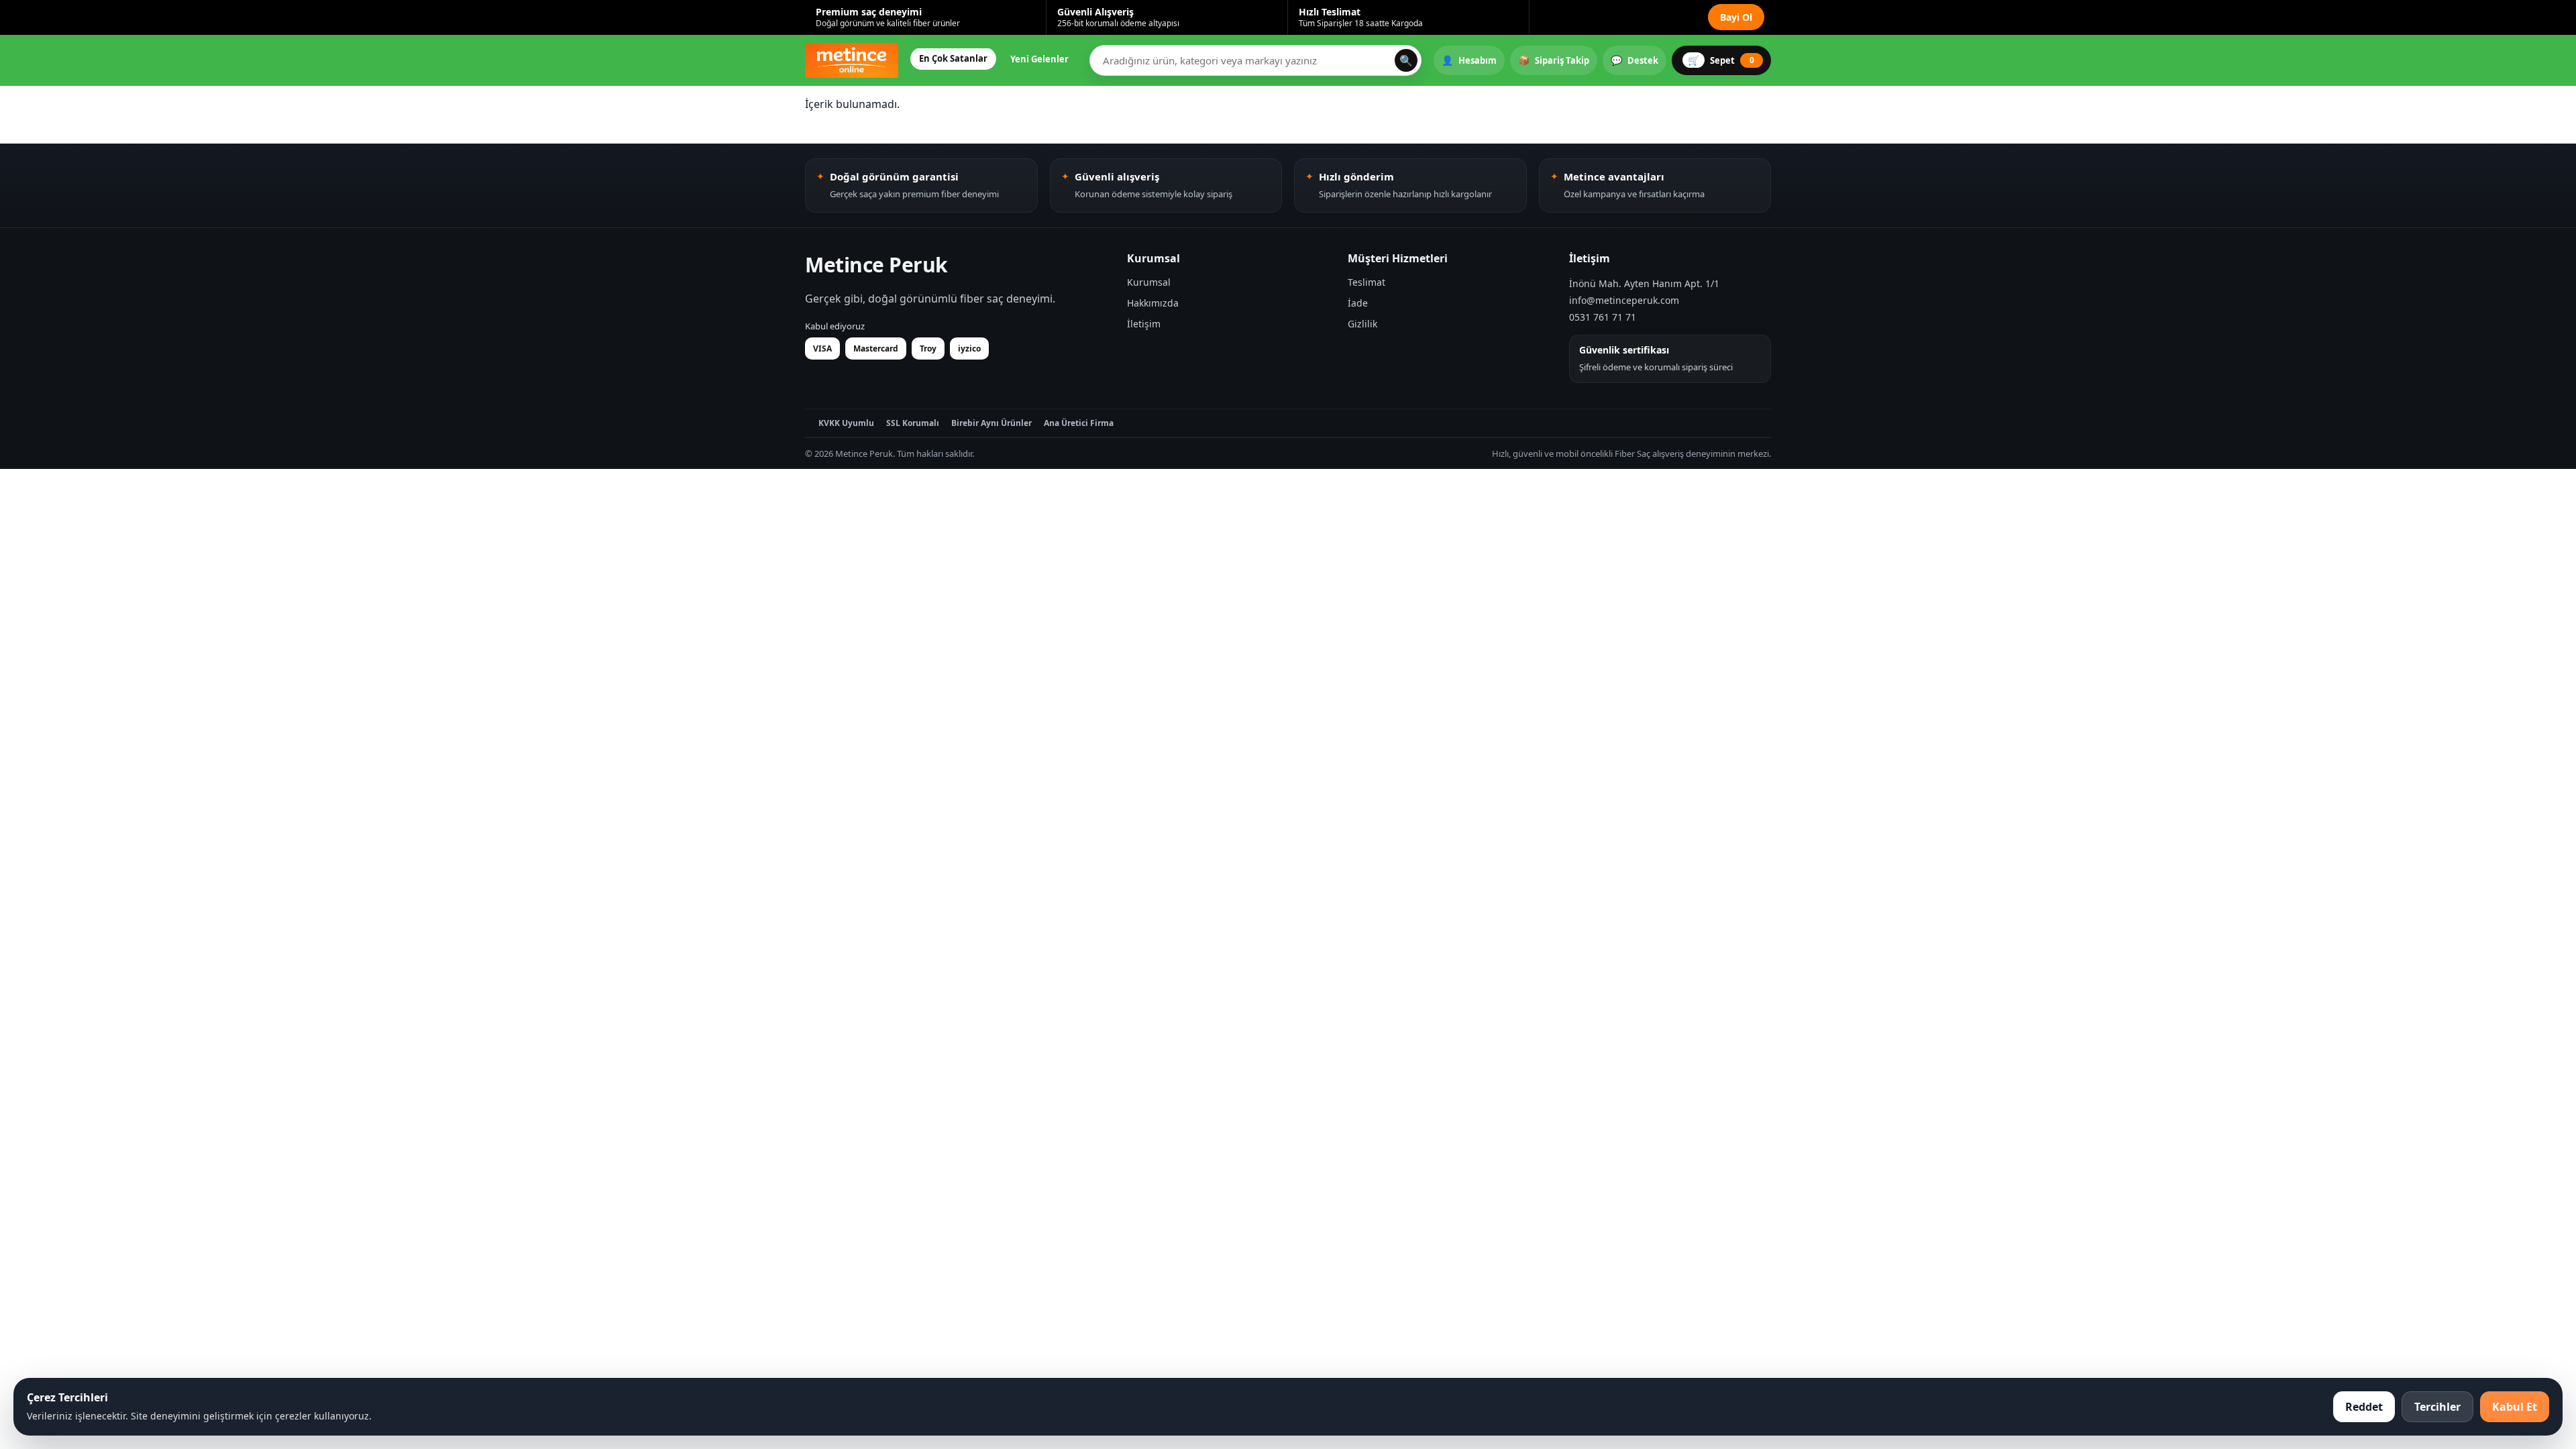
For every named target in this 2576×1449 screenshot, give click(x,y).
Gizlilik (1362, 324)
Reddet (2364, 1407)
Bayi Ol (1736, 17)
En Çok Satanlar (953, 58)
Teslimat (1366, 282)
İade (1358, 303)
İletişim (1144, 324)
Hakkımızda (1153, 303)
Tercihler (2437, 1407)
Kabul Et (2515, 1407)
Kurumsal (1149, 282)
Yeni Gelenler (1039, 59)
